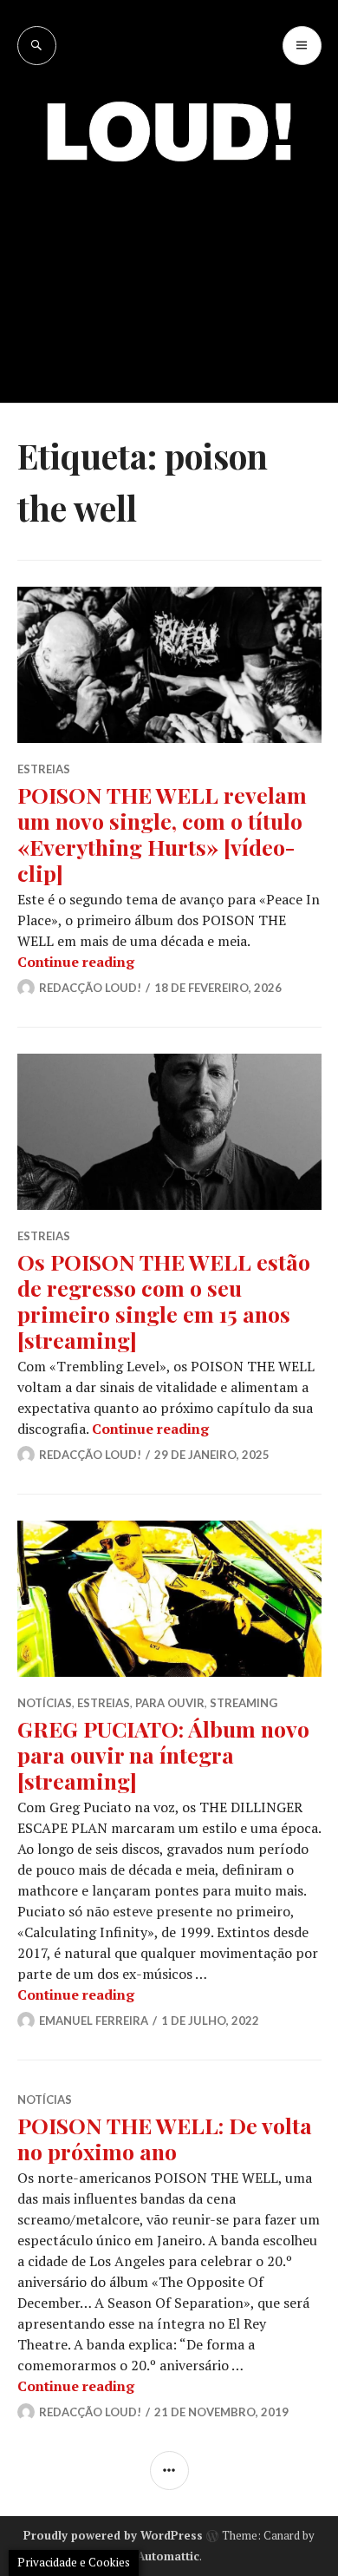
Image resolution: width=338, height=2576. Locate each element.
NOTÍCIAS (45, 1703)
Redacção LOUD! (90, 988)
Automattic (168, 2556)
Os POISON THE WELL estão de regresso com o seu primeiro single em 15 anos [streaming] (164, 1301)
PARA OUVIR (170, 1703)
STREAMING (244, 1703)
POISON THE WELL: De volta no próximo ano (165, 2138)
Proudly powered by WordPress (113, 2535)
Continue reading (76, 962)
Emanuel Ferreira (94, 2021)
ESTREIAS (44, 769)
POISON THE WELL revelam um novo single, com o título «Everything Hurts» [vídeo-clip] (162, 834)
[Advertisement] (169, 269)
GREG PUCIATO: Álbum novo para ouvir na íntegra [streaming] (163, 1755)
